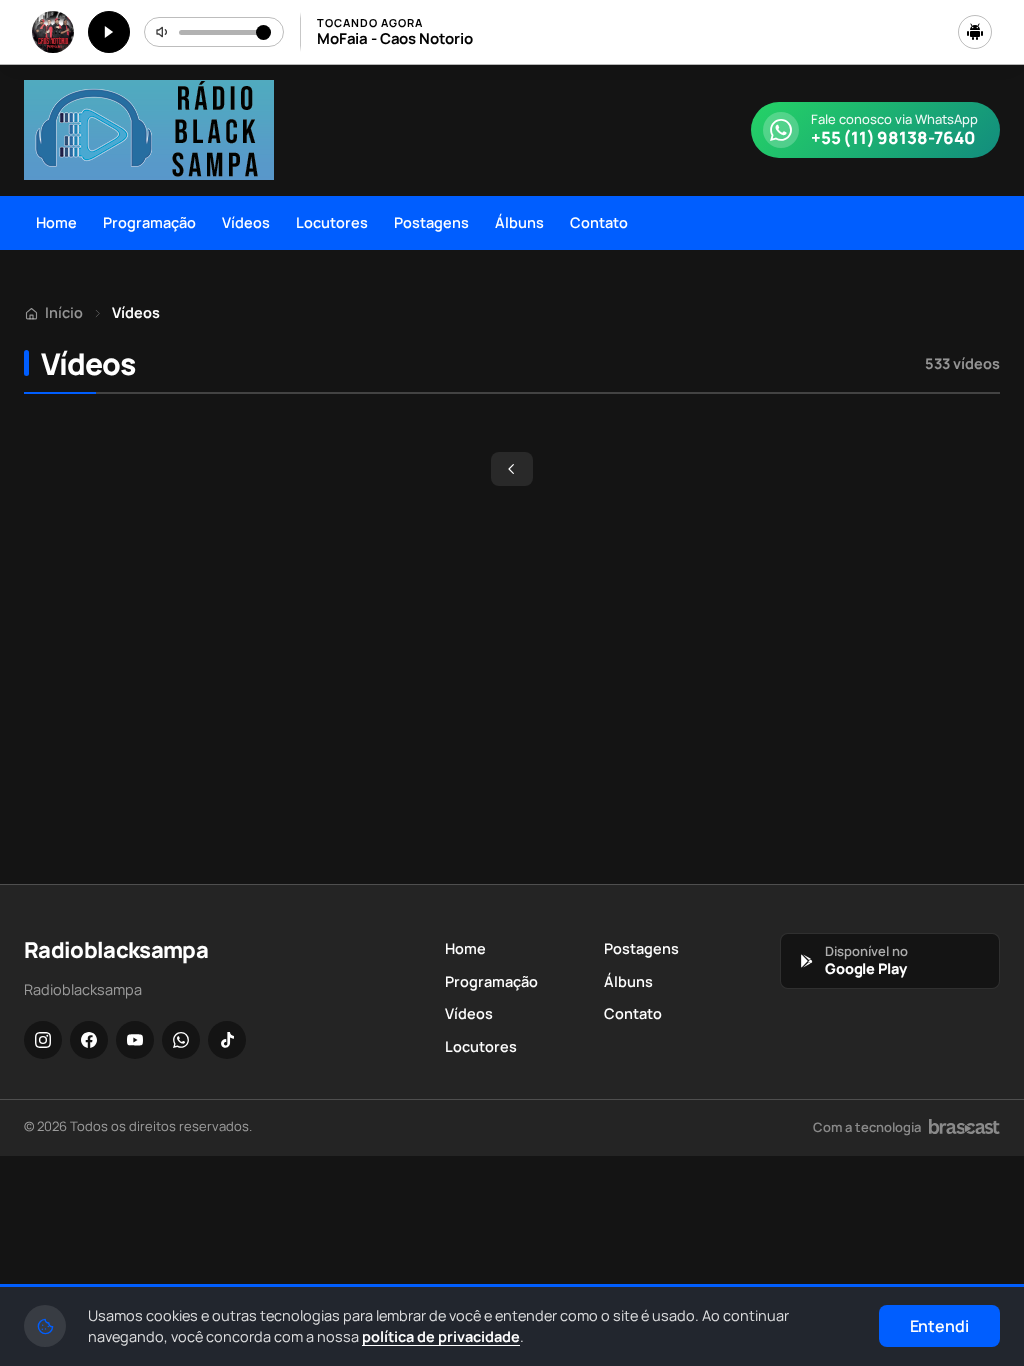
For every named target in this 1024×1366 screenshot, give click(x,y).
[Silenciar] (163, 32)
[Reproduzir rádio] (109, 32)
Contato (599, 222)
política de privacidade (441, 1336)
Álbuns (519, 222)
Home (56, 222)
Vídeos (246, 222)
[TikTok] (227, 1040)
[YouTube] (135, 1040)
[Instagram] (43, 1040)
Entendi (939, 1326)
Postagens (431, 222)
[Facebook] (89, 1040)
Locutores (332, 222)
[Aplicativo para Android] (975, 32)
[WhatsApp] (181, 1040)
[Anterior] (512, 469)
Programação (149, 222)
